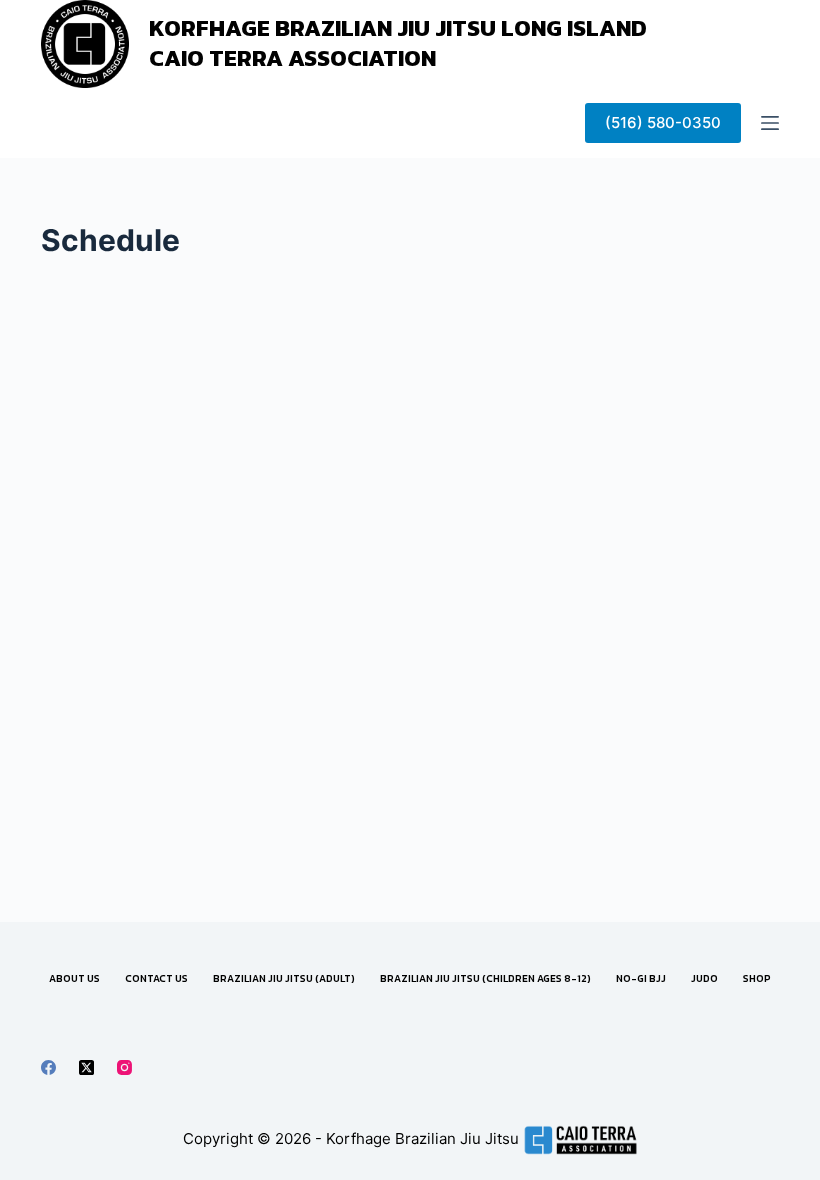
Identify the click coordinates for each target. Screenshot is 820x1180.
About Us (74, 978)
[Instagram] (124, 1067)
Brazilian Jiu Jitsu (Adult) (284, 978)
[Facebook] (48, 1067)
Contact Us (156, 978)
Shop (757, 978)
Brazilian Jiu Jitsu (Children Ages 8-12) (485, 978)
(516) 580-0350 (663, 122)
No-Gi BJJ (641, 978)
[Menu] (770, 123)
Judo (704, 978)
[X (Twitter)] (86, 1067)
